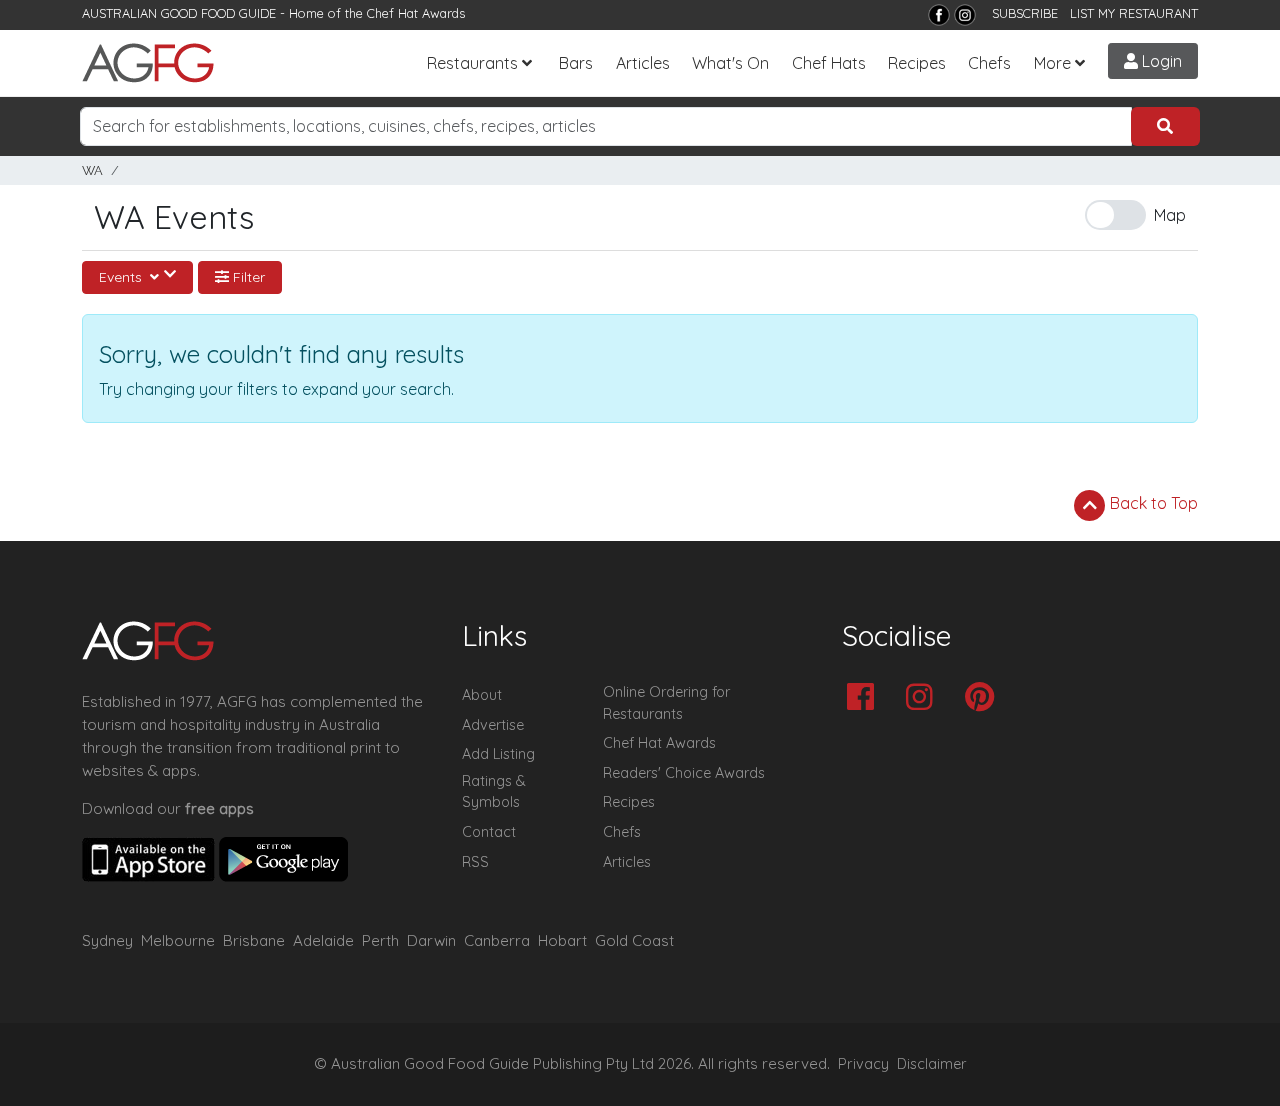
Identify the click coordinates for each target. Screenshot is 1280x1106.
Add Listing (498, 754)
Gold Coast (634, 940)
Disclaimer (932, 1064)
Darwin (431, 940)
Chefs (989, 63)
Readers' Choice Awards (684, 773)
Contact (489, 832)
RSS (475, 862)
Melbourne (178, 940)
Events (122, 277)
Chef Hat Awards (416, 13)
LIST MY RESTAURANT (1134, 13)
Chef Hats (829, 63)
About (482, 695)
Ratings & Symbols (494, 792)
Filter (247, 277)
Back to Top (1152, 503)
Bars (576, 63)
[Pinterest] (984, 698)
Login (1160, 61)
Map (1170, 215)
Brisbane (254, 940)
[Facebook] (939, 15)
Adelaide (323, 940)
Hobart (562, 940)
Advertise (493, 725)
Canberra (497, 940)
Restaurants (472, 63)
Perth (380, 940)
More (1052, 63)
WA (92, 170)
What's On (730, 63)
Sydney (107, 940)
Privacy (863, 1064)
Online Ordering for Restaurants (666, 703)
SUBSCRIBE (1025, 13)
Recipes (917, 63)
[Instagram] (965, 15)
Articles (643, 63)
